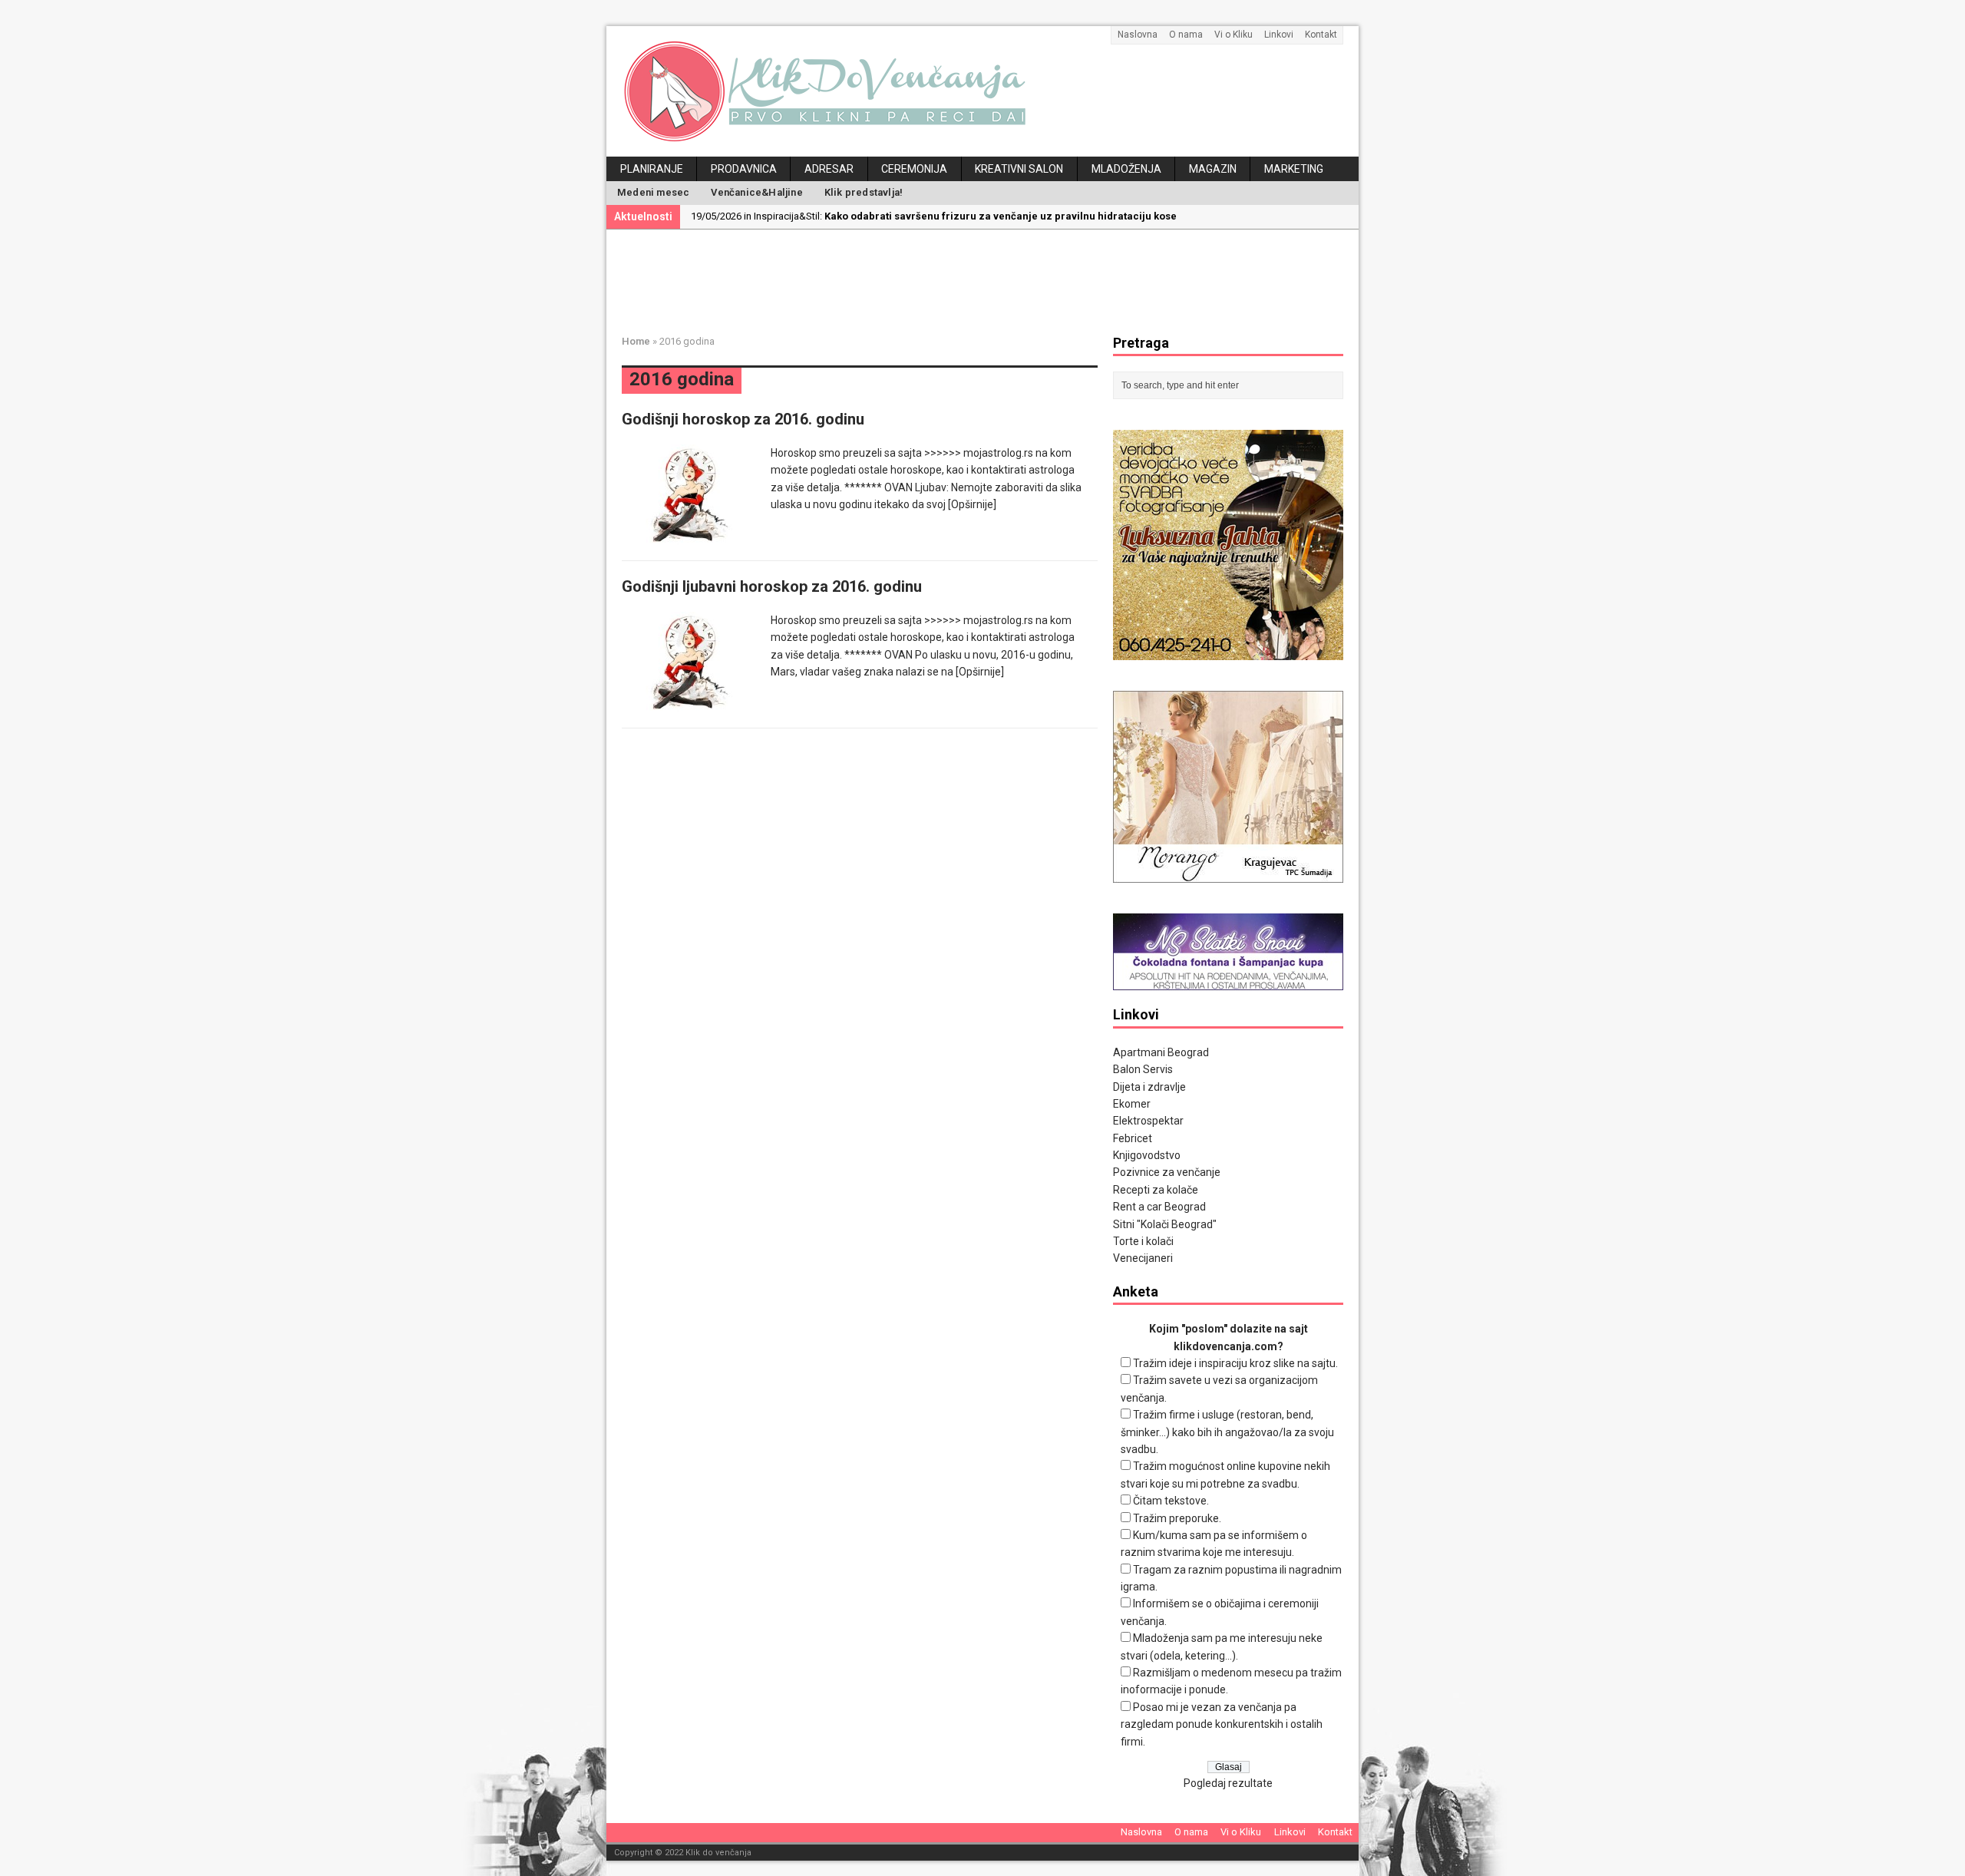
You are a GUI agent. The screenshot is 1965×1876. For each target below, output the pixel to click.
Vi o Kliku (1233, 35)
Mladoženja (1126, 169)
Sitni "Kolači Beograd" (1165, 1224)
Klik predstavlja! (864, 192)
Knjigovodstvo (1147, 1155)
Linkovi (1279, 35)
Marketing (1294, 169)
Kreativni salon (1019, 169)
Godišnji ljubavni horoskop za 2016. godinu (772, 586)
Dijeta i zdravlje (1149, 1087)
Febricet (1133, 1138)
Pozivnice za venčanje (1167, 1172)
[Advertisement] (994, 279)
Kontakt (1321, 35)
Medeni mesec (653, 192)
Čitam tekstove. (1171, 1501)
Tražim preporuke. (1177, 1518)
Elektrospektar (1148, 1121)
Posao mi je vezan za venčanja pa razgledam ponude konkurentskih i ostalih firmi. (1222, 1724)
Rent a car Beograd (1159, 1207)
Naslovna (1138, 35)
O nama (1186, 35)
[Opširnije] (972, 504)
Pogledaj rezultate (1228, 1783)
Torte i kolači (1143, 1241)
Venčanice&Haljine (756, 192)
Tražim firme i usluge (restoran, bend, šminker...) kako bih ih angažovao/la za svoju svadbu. (1227, 1432)
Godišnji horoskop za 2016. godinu (743, 419)
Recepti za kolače (1156, 1190)
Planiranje (652, 169)
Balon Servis (1143, 1069)
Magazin (1213, 169)
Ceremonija (914, 169)
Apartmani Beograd (1161, 1052)
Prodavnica (744, 169)
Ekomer (1132, 1104)
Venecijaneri (1143, 1258)
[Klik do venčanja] (982, 91)
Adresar (829, 169)
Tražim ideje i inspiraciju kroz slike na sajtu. (1235, 1363)
